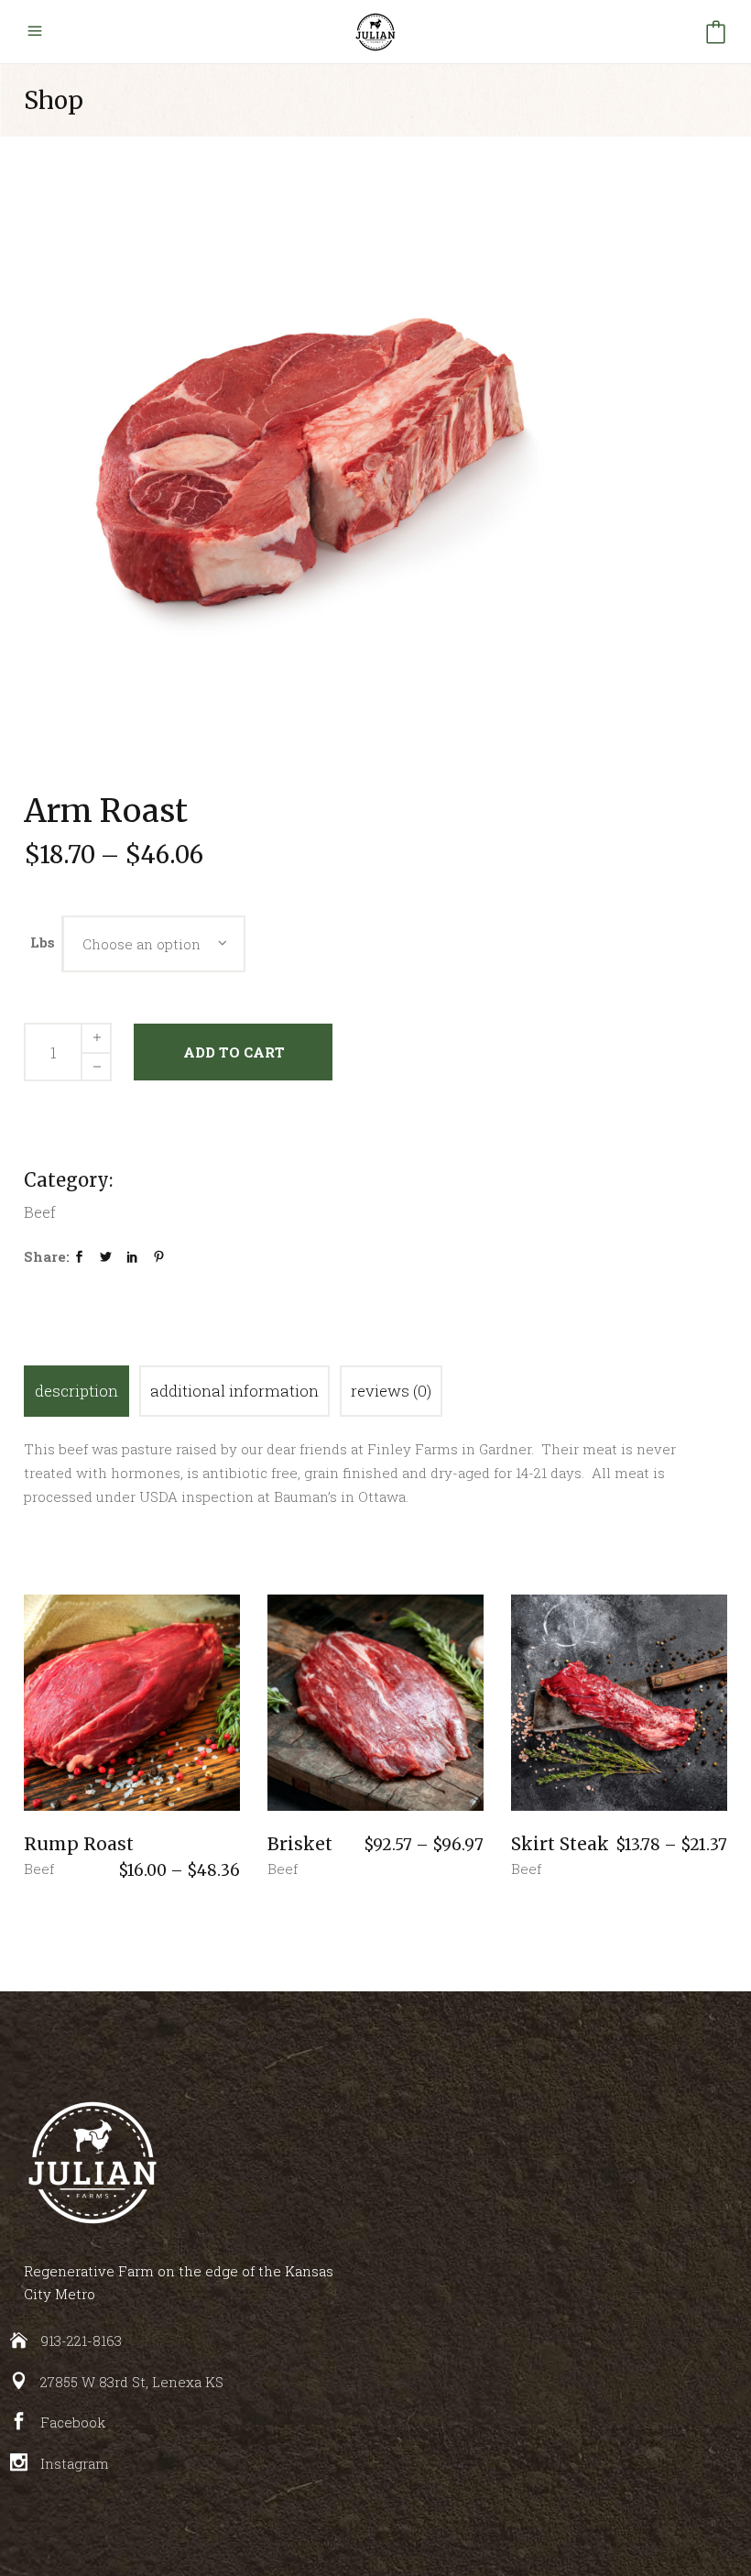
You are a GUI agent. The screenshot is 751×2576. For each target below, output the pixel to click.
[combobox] (154, 944)
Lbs (43, 942)
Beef (39, 1869)
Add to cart (234, 1052)
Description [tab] (76, 1391)
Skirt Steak (560, 1844)
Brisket (300, 1844)
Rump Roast (79, 1844)
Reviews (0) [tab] (391, 1391)
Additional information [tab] (234, 1391)
